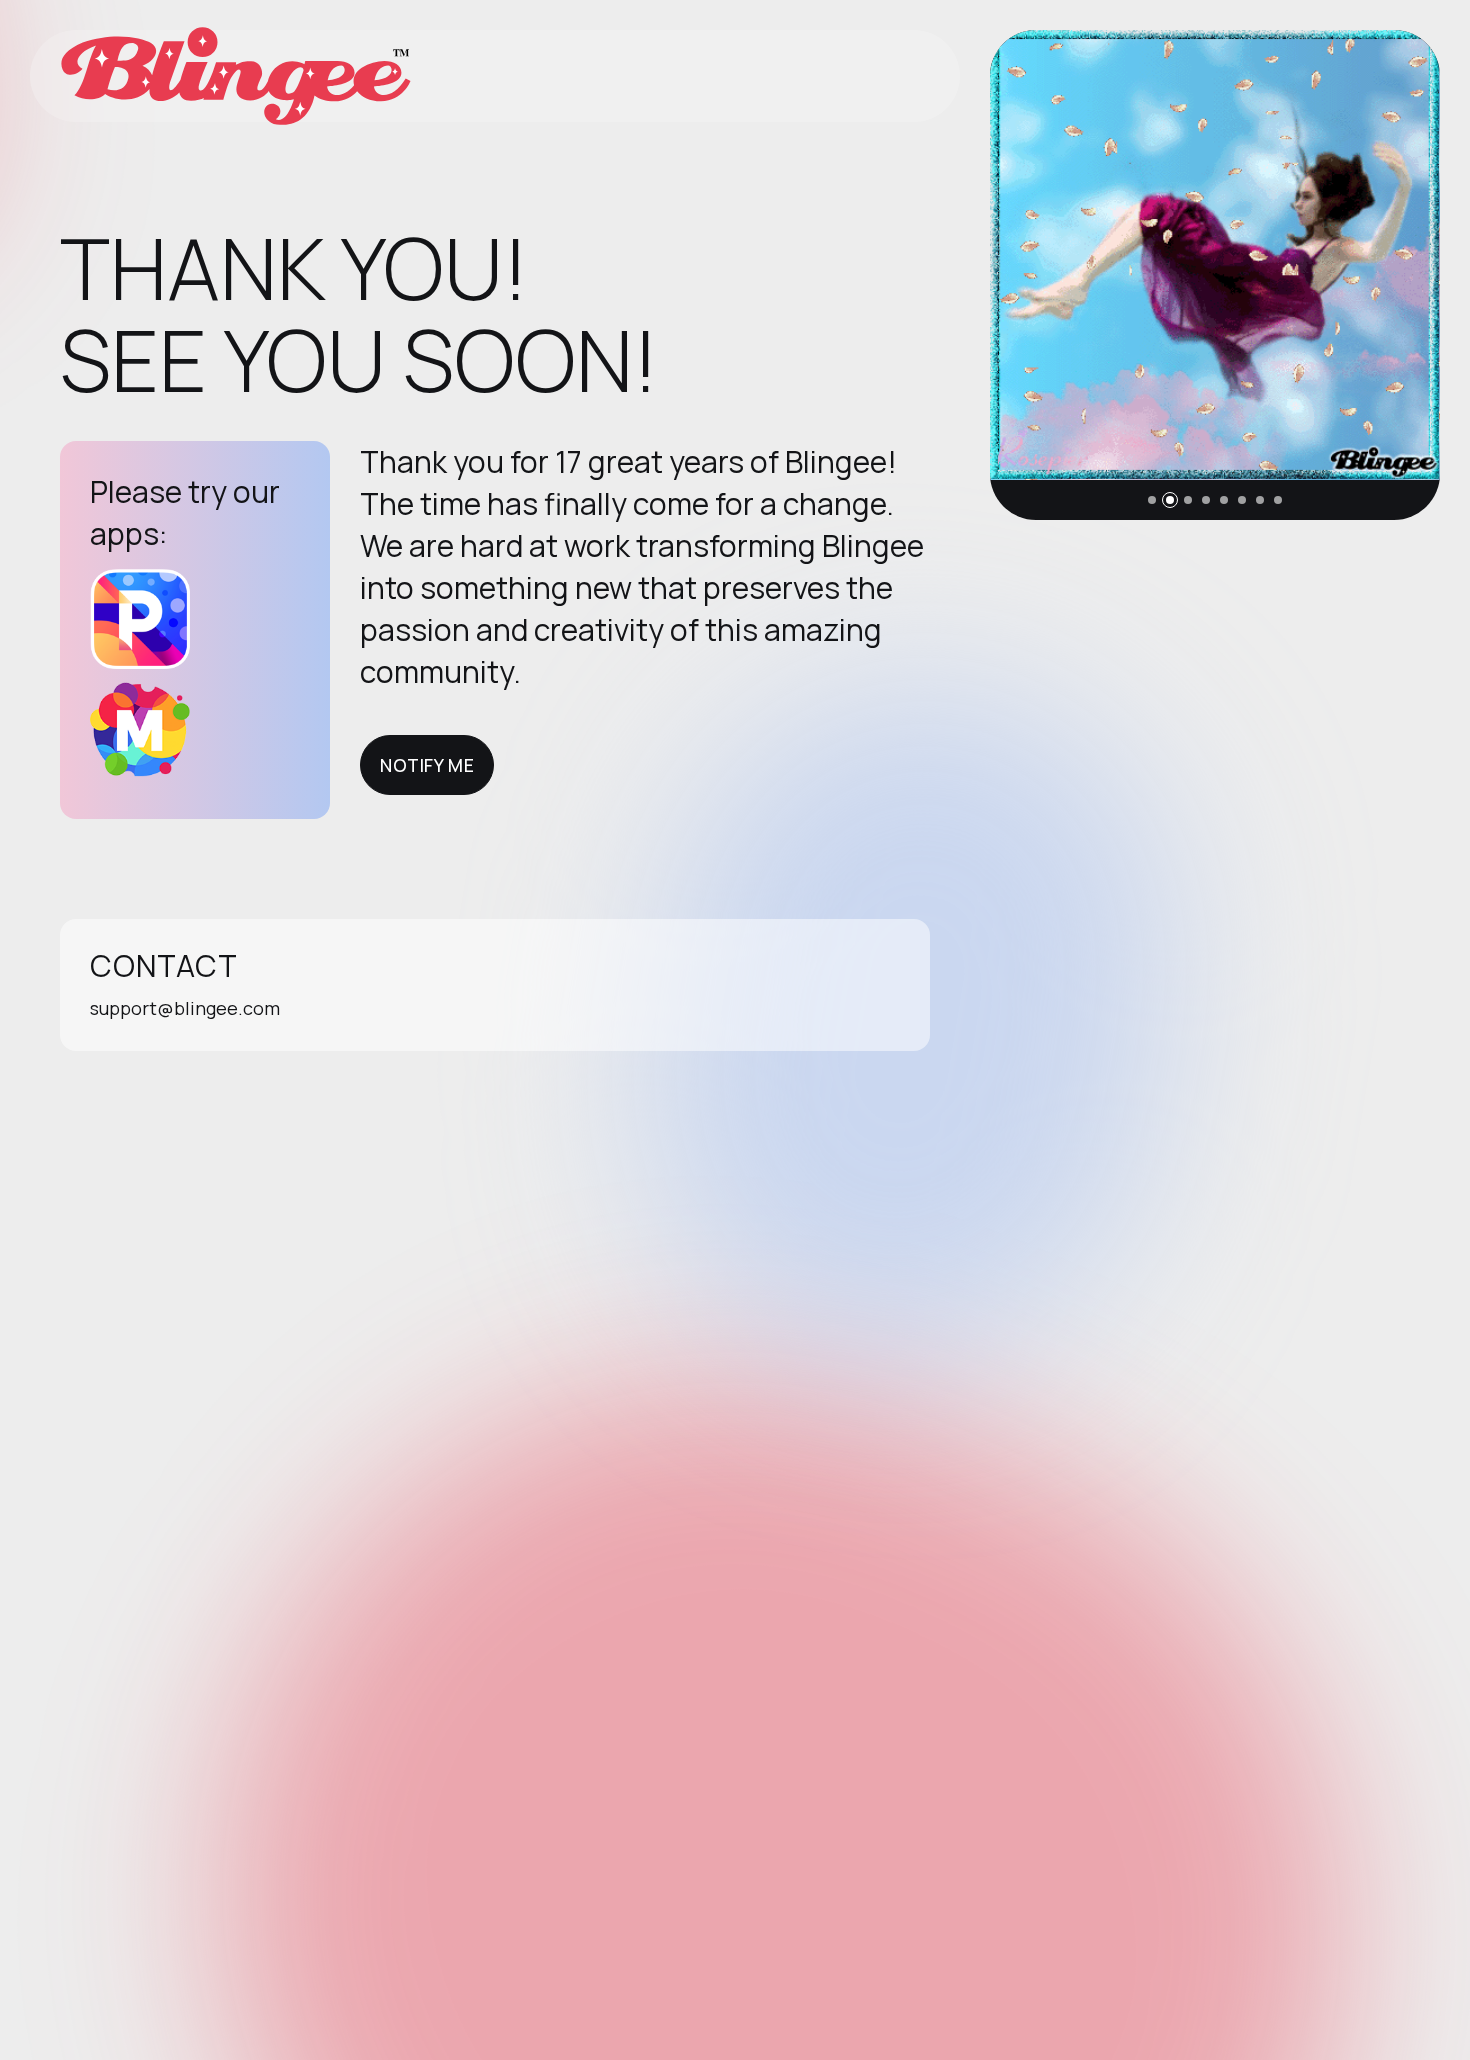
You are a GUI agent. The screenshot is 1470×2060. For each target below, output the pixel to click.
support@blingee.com (185, 1008)
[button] (1152, 500)
